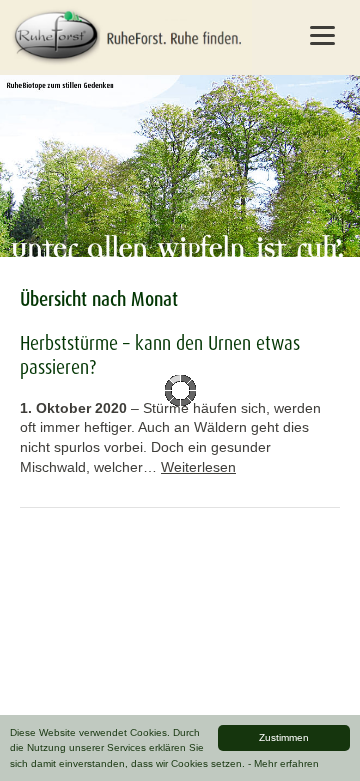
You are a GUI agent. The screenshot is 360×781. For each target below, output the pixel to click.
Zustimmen (284, 737)
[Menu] (322, 35)
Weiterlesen (198, 467)
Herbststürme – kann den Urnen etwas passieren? (160, 355)
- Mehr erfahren (283, 763)
